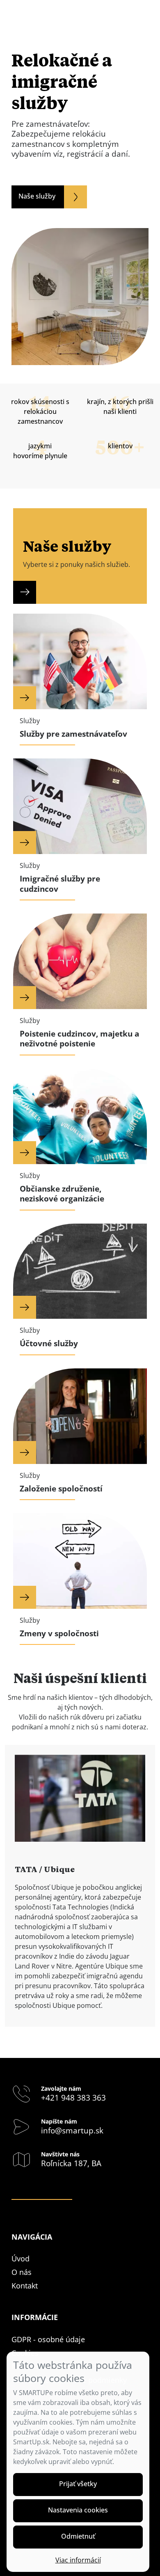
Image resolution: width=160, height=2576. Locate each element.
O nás (22, 2272)
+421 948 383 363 (73, 2098)
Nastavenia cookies (78, 2510)
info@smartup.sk (72, 2131)
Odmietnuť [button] (78, 2536)
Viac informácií (78, 2560)
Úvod (21, 2259)
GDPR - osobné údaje (48, 2339)
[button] (78, 2485)
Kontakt (25, 2286)
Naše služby (37, 196)
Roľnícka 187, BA (71, 2163)
